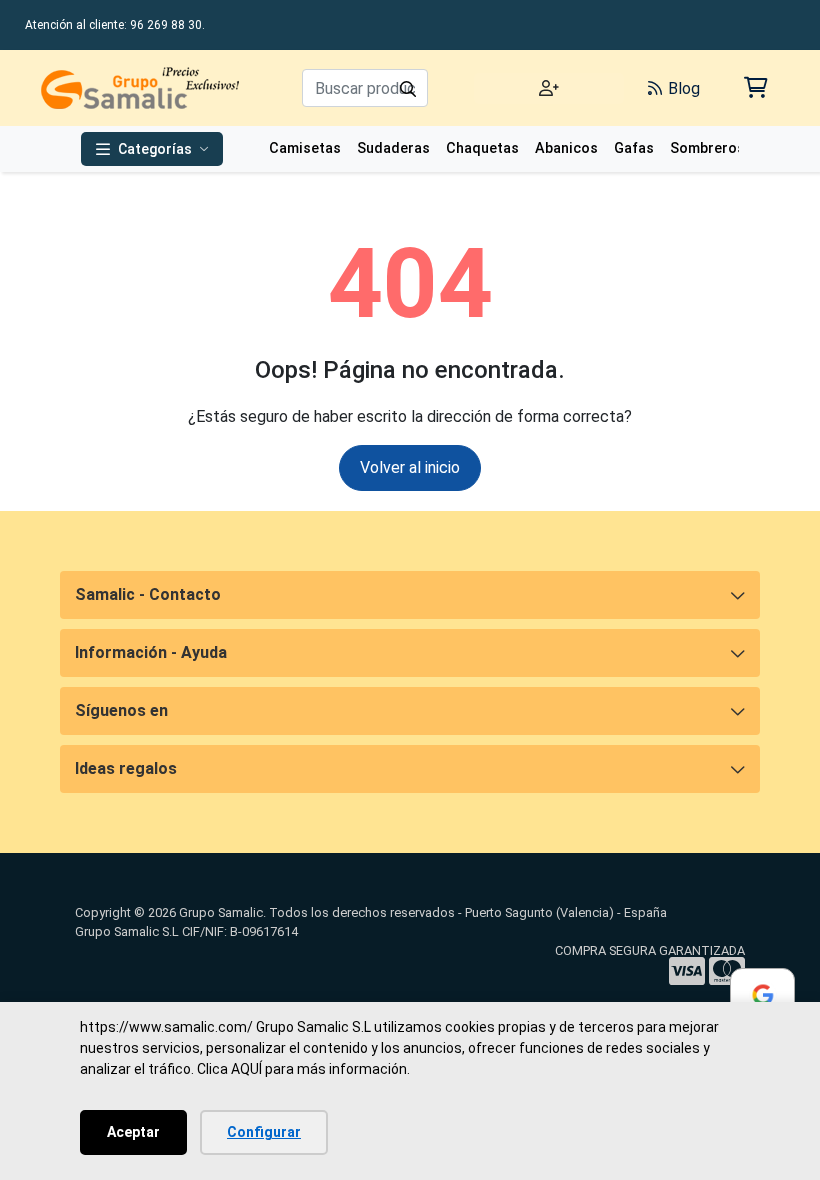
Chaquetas (482, 148)
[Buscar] (408, 88)
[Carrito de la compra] (754, 87)
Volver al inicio (410, 467)
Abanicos (566, 148)
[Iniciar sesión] (549, 88)
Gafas (634, 148)
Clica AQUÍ (229, 1069)
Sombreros (707, 148)
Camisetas (305, 148)
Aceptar (133, 1132)
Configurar (264, 1132)
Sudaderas (393, 148)
